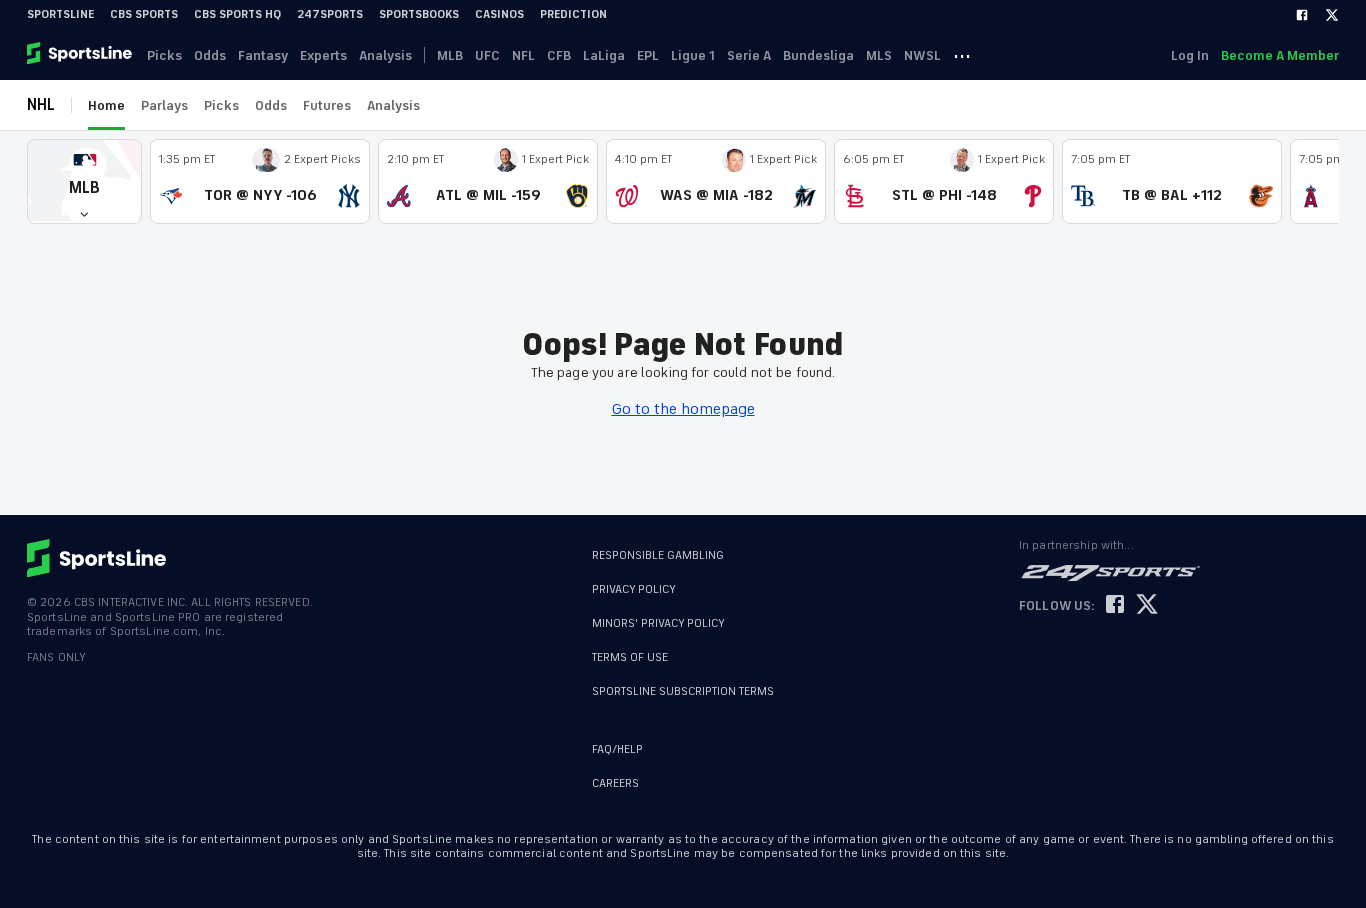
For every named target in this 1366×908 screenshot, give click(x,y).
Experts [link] (323, 55)
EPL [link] (648, 55)
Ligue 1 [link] (693, 55)
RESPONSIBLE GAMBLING (658, 555)
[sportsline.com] (81, 55)
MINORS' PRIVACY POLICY (658, 623)
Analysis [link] (385, 55)
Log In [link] (1190, 55)
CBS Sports (144, 14)
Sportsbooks (419, 14)
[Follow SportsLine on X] (1147, 605)
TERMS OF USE (630, 657)
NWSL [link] (922, 55)
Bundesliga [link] (818, 55)
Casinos (499, 14)
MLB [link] (450, 55)
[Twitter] (1332, 15)
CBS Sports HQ (237, 14)
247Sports (330, 14)
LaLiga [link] (604, 55)
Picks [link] (164, 55)
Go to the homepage (683, 409)
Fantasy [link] (263, 55)
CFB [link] (559, 55)
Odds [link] (210, 55)
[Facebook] (1302, 15)
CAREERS (615, 783)
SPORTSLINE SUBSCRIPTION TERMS (683, 691)
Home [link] (106, 105)
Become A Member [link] (1280, 55)
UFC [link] (487, 55)
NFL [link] (523, 55)
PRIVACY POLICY (634, 589)
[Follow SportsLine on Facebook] (1115, 605)
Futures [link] (327, 105)
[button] (84, 181)
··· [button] (962, 55)
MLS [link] (879, 55)
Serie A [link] (749, 55)
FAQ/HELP (617, 749)
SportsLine (60, 14)
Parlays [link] (164, 105)
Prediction (573, 14)
